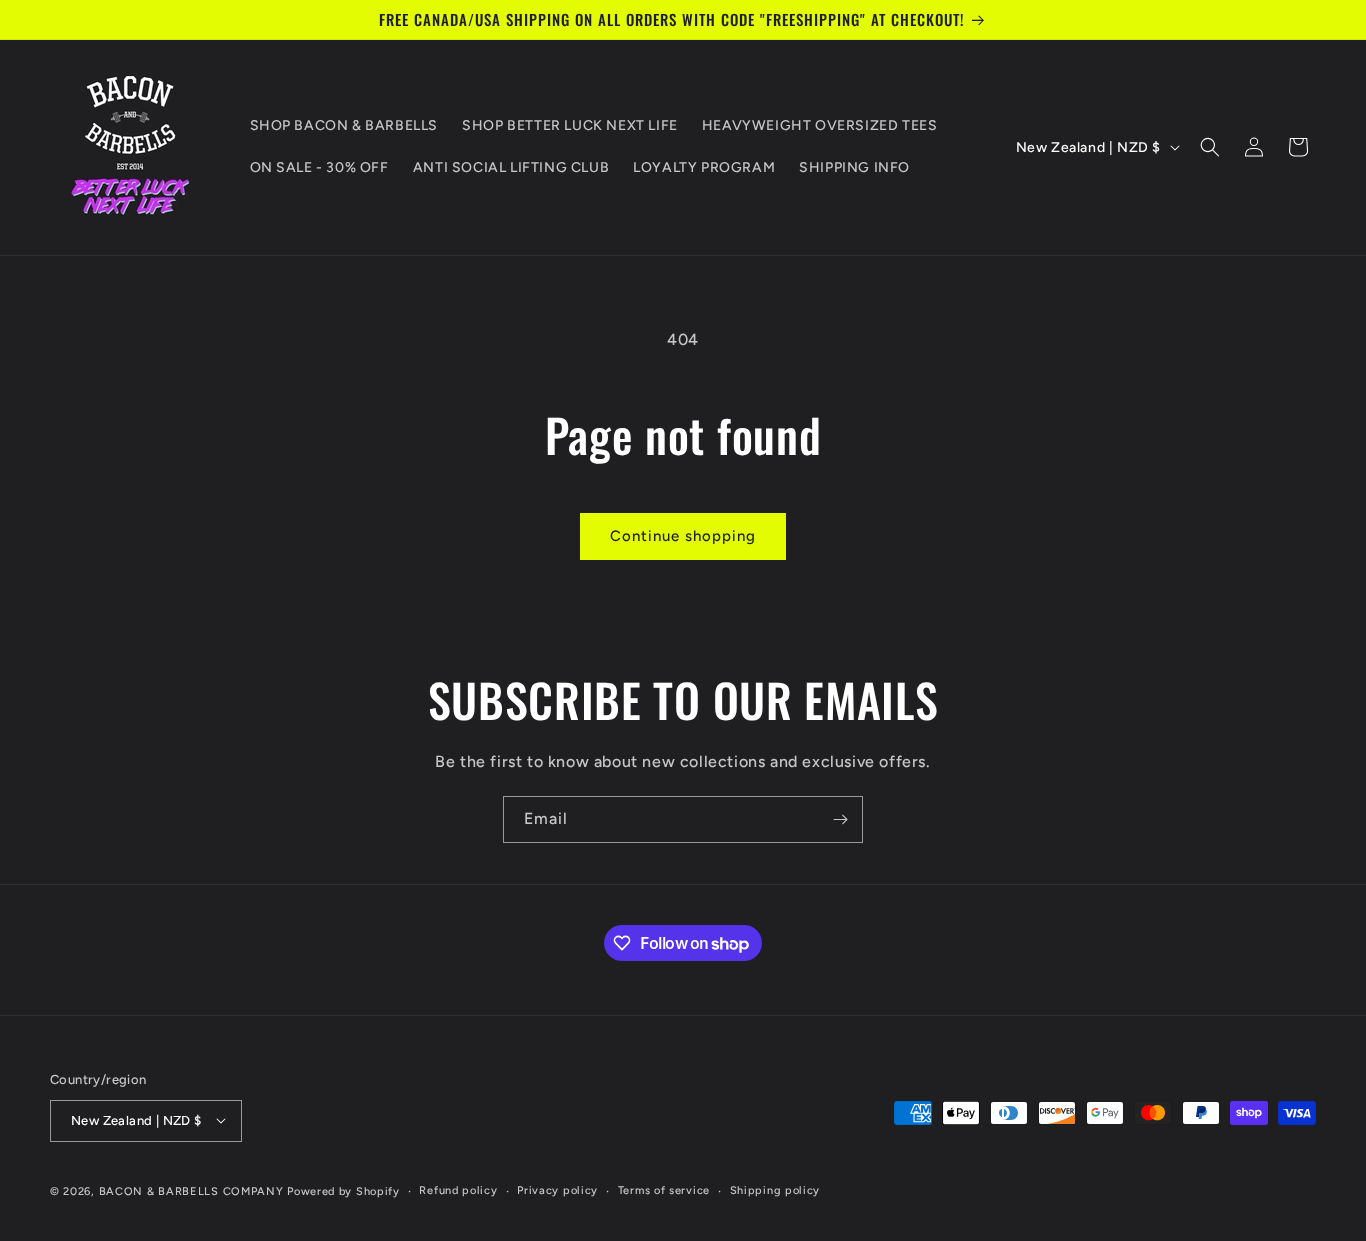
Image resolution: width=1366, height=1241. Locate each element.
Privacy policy (557, 1189)
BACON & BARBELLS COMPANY (191, 1190)
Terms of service (664, 1189)
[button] (1210, 147)
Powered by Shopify (343, 1190)
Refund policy (458, 1189)
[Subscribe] (840, 819)
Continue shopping (683, 536)
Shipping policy (775, 1189)
